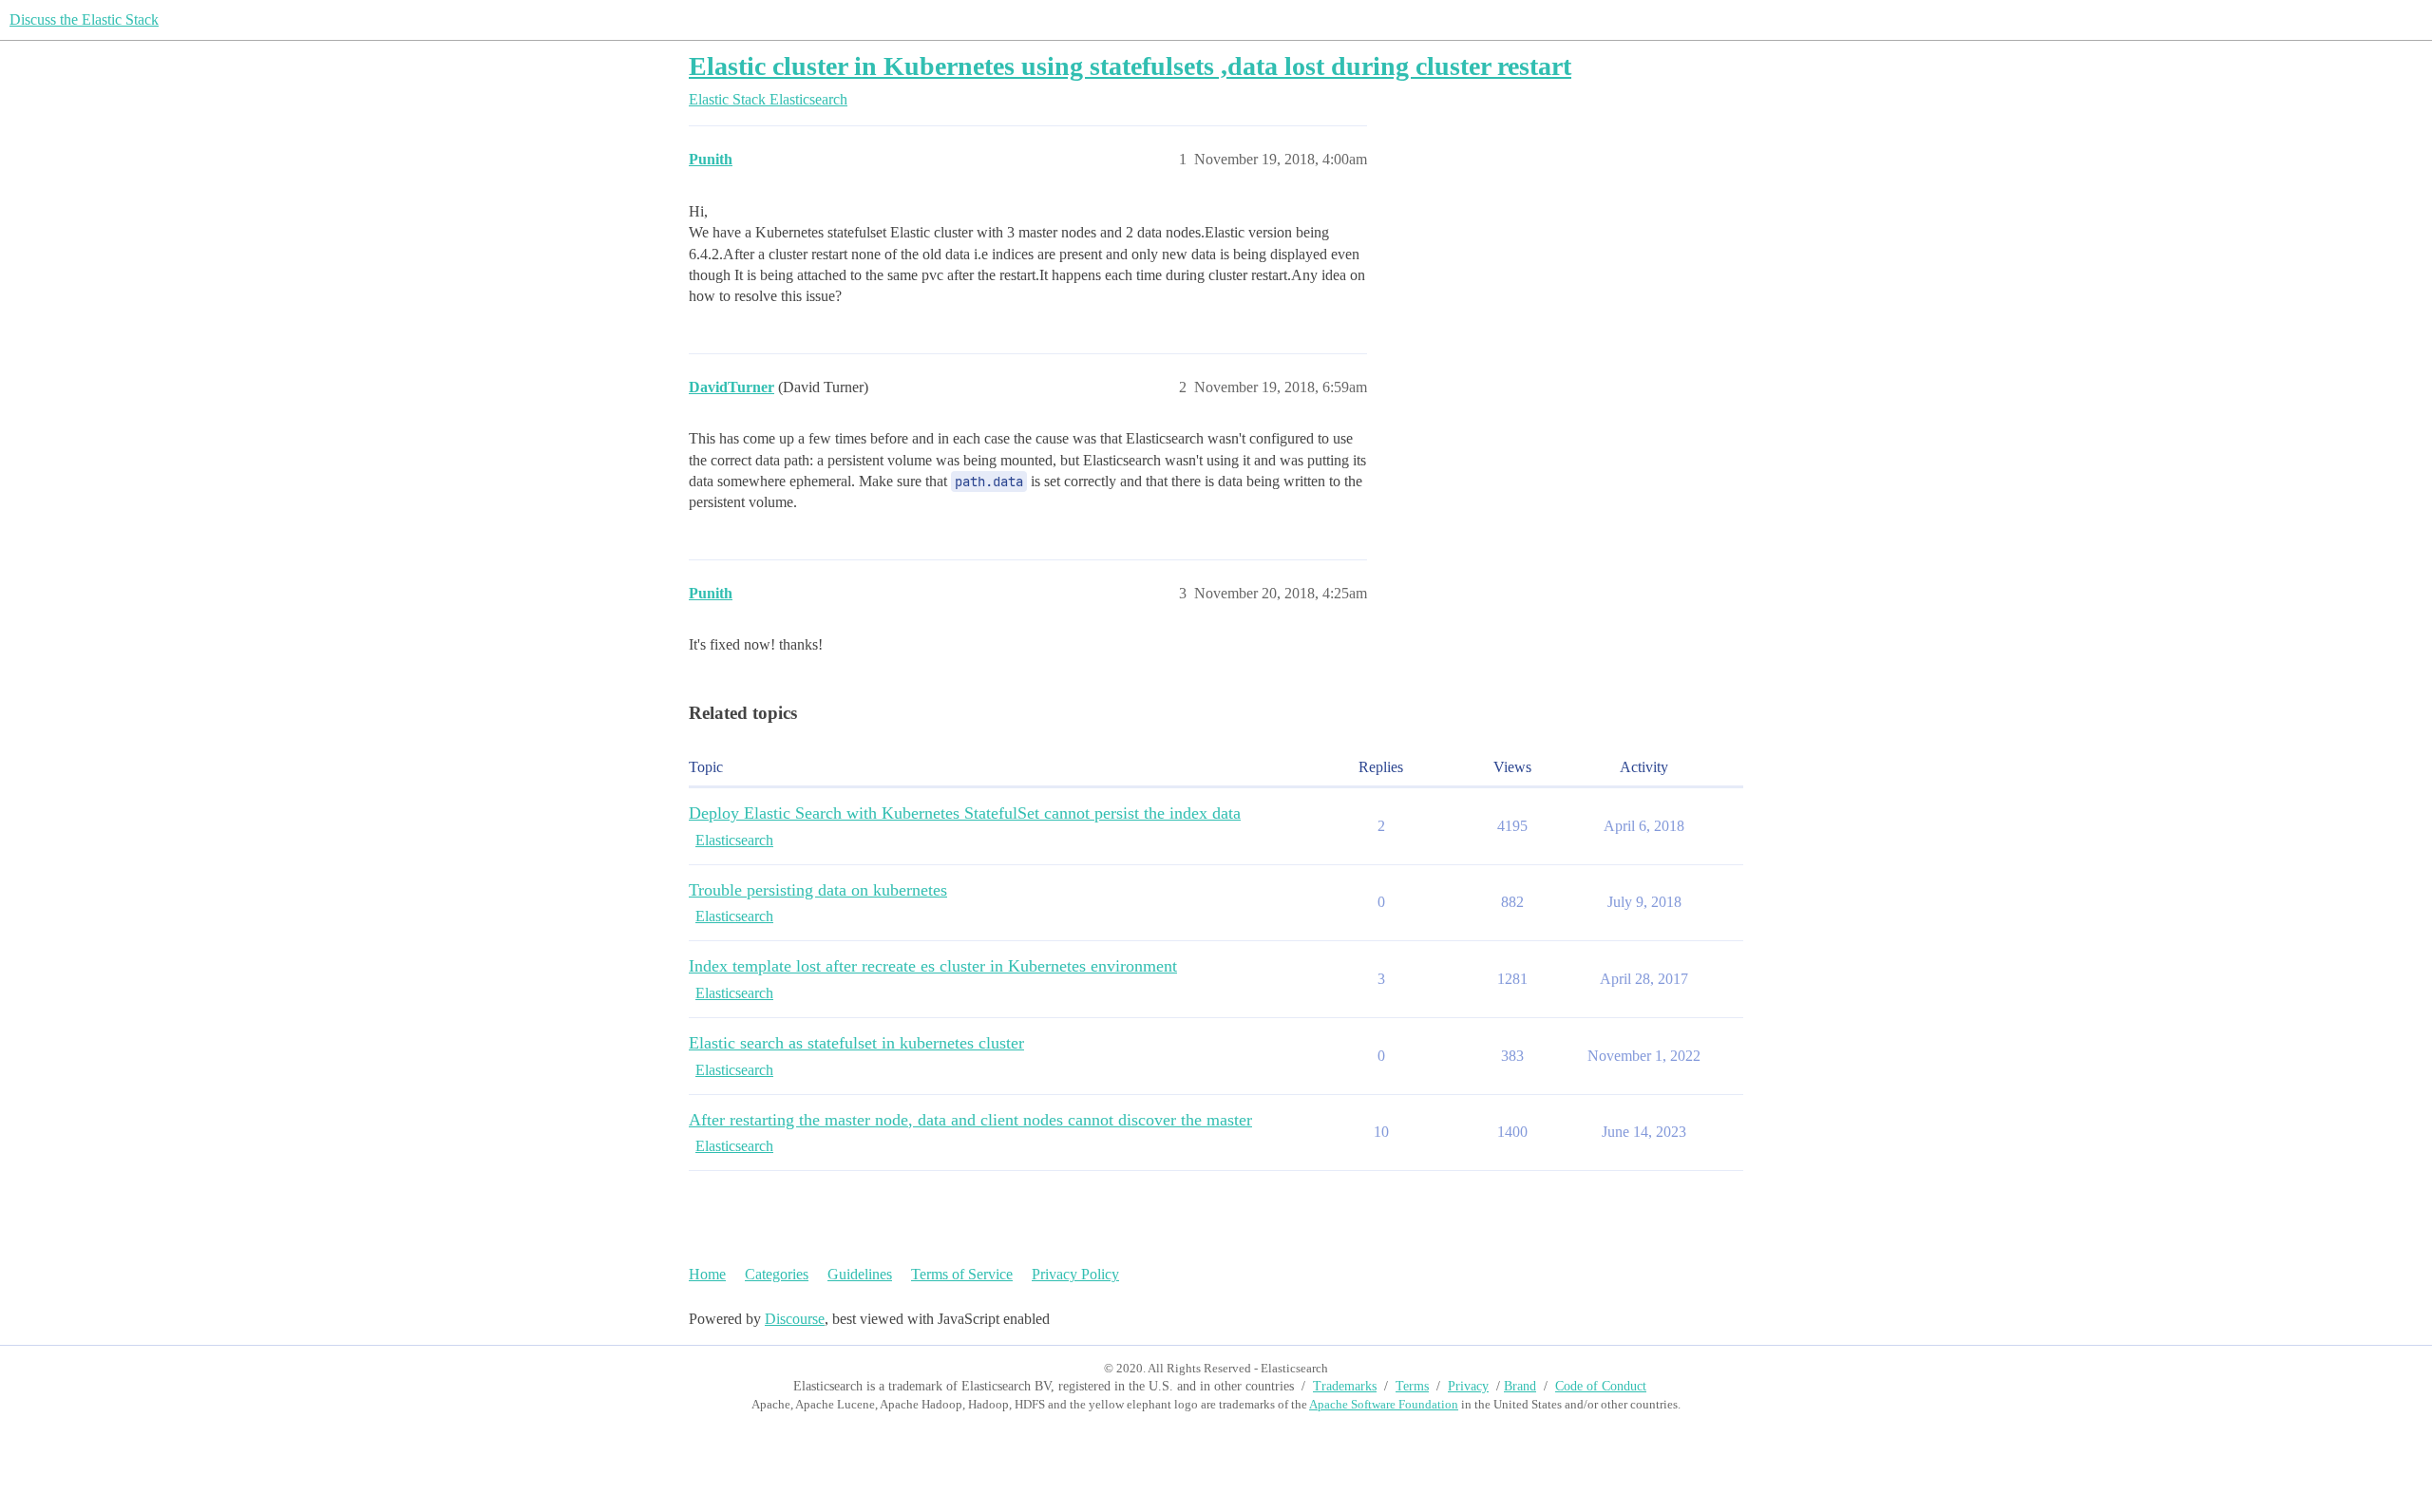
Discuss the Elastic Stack (84, 19)
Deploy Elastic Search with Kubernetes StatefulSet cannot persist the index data (965, 813)
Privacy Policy (1075, 1274)
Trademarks (1345, 1386)
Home (707, 1274)
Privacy (1468, 1386)
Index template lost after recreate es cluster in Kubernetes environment (933, 966)
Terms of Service (962, 1274)
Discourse (795, 1319)
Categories (777, 1274)
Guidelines (860, 1274)
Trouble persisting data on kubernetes (818, 890)
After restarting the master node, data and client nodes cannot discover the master (970, 1120)
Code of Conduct (1601, 1386)
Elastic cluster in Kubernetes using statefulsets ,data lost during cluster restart (1130, 66)
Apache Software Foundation (1384, 1404)
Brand (1520, 1386)
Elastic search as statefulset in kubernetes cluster (856, 1043)
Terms (1412, 1386)
